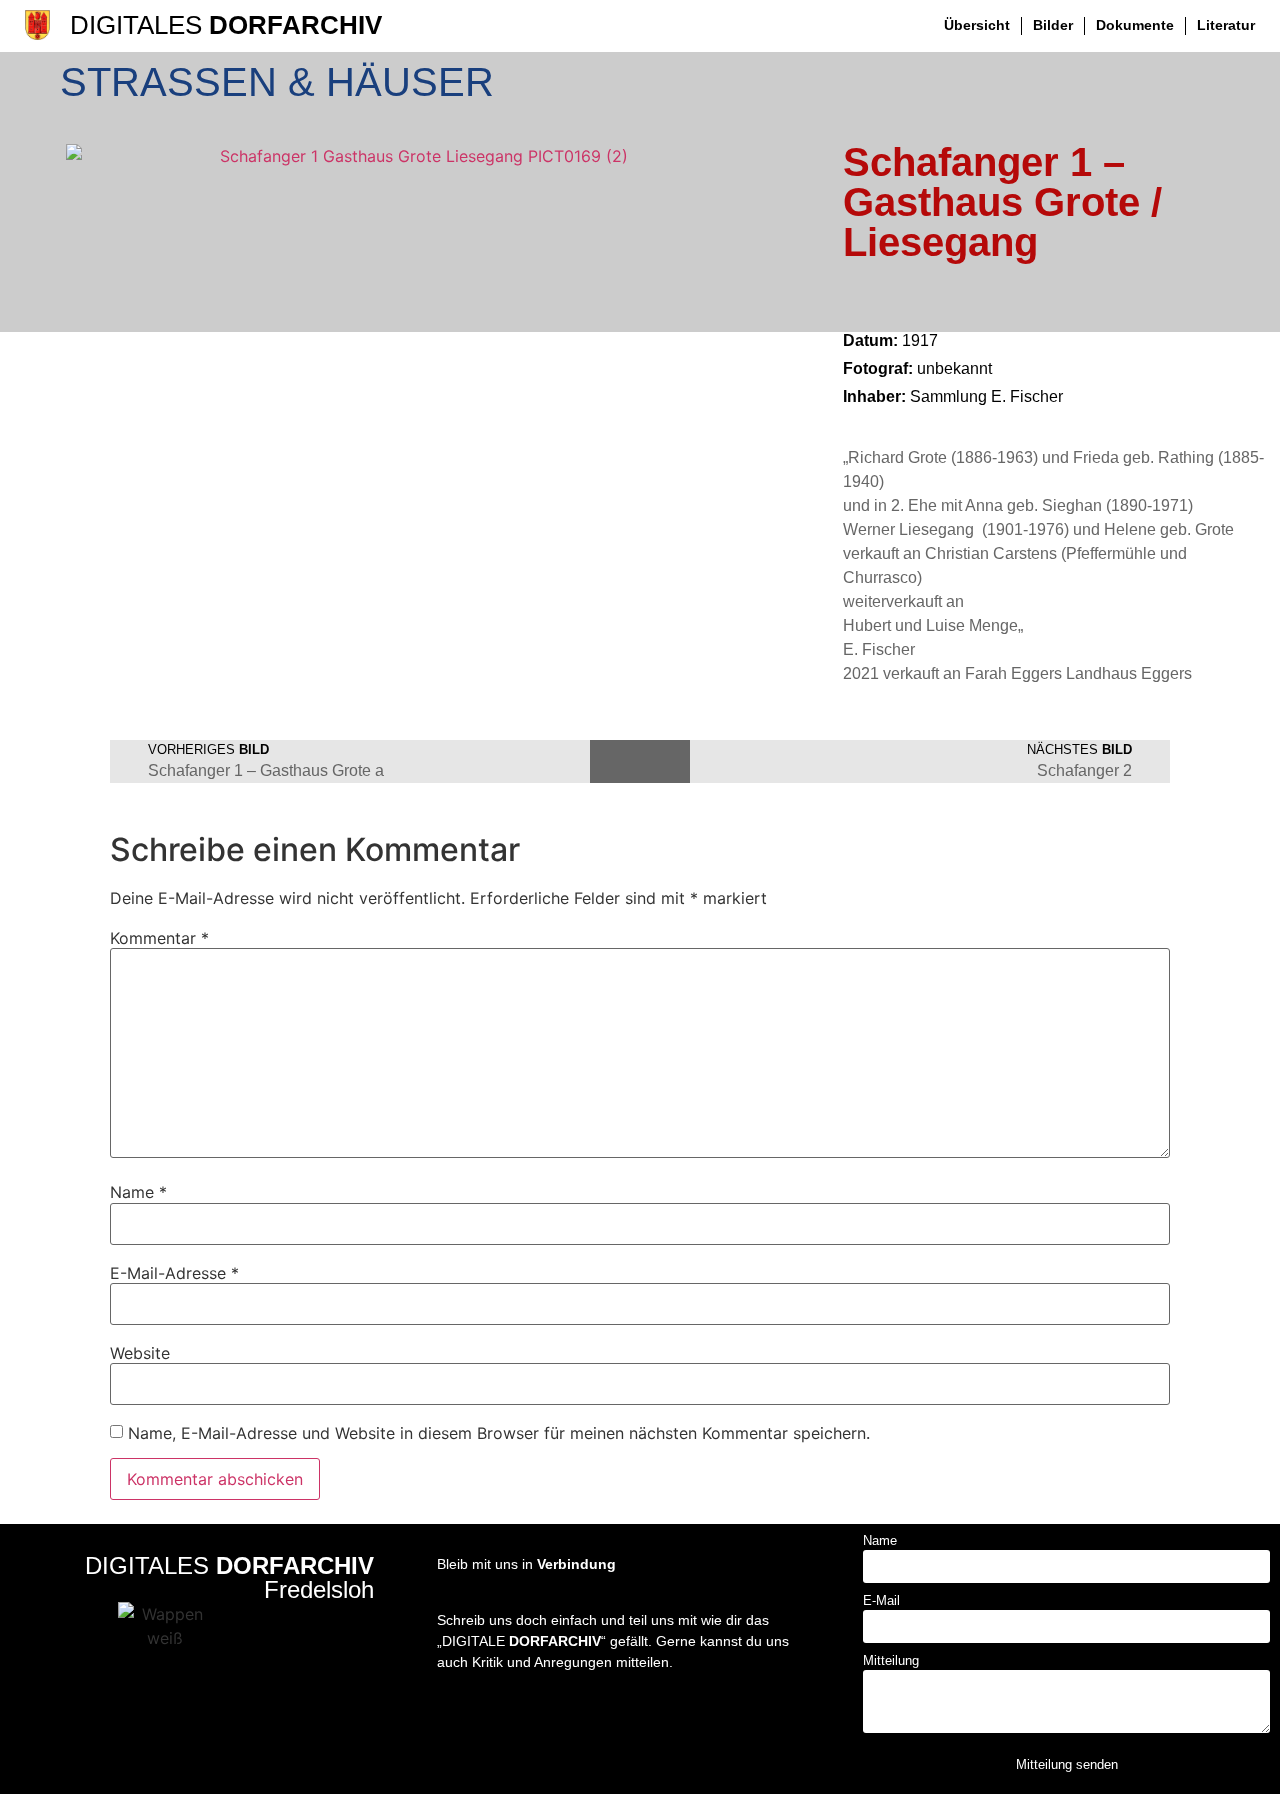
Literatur (1226, 25)
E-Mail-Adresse (174, 1273)
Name (138, 1192)
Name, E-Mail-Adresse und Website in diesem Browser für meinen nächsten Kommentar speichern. (499, 1433)
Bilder (1053, 25)
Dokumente (1135, 25)
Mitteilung (891, 1661)
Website (140, 1353)
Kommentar (159, 938)
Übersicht (977, 25)
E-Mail (881, 1601)
